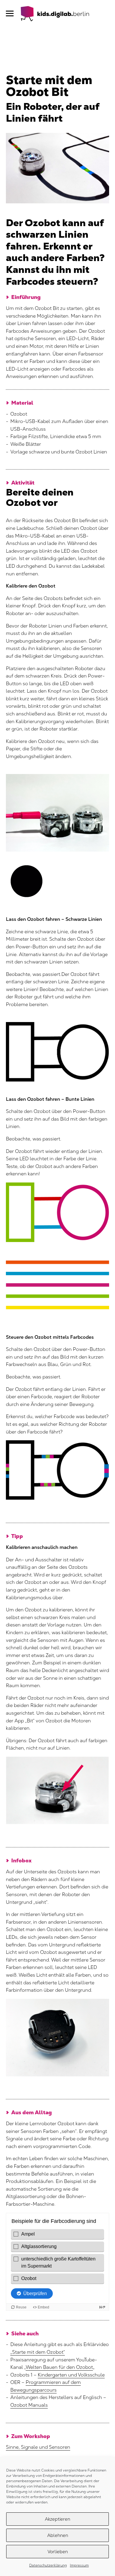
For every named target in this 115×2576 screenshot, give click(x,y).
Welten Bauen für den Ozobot (59, 2367)
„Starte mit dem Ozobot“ (38, 2352)
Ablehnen (58, 2535)
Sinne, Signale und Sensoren (38, 2447)
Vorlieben (58, 2552)
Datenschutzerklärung (48, 2565)
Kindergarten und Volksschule (71, 2375)
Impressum (79, 2565)
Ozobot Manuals (29, 2405)
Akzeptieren (57, 2519)
